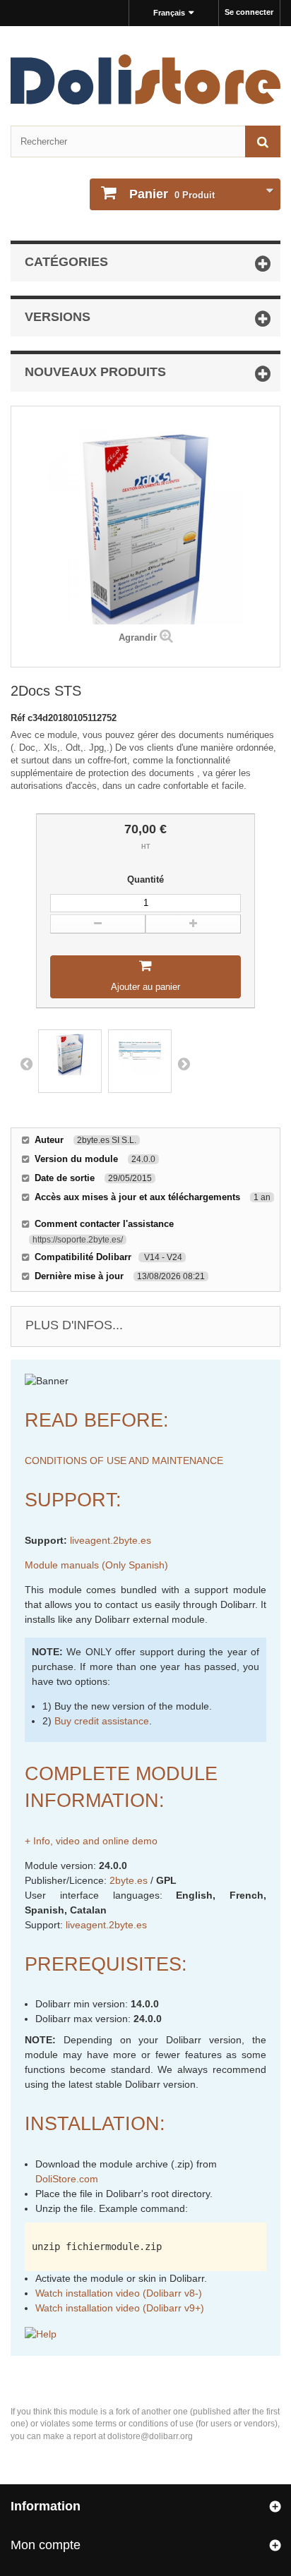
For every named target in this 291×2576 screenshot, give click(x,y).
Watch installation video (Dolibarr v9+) (120, 2308)
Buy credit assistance (102, 1721)
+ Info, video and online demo (91, 1841)
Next (184, 1063)
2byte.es (129, 1880)
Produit (172, 194)
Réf (19, 718)
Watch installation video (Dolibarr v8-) (119, 2293)
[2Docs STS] (70, 1061)
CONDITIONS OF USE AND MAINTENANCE (124, 1461)
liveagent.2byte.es (111, 1540)
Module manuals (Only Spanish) (96, 1565)
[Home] (145, 79)
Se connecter (249, 12)
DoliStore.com (67, 2179)
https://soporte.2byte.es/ (78, 1240)
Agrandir (138, 637)
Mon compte (46, 2545)
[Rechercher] (263, 141)
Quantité (145, 879)
